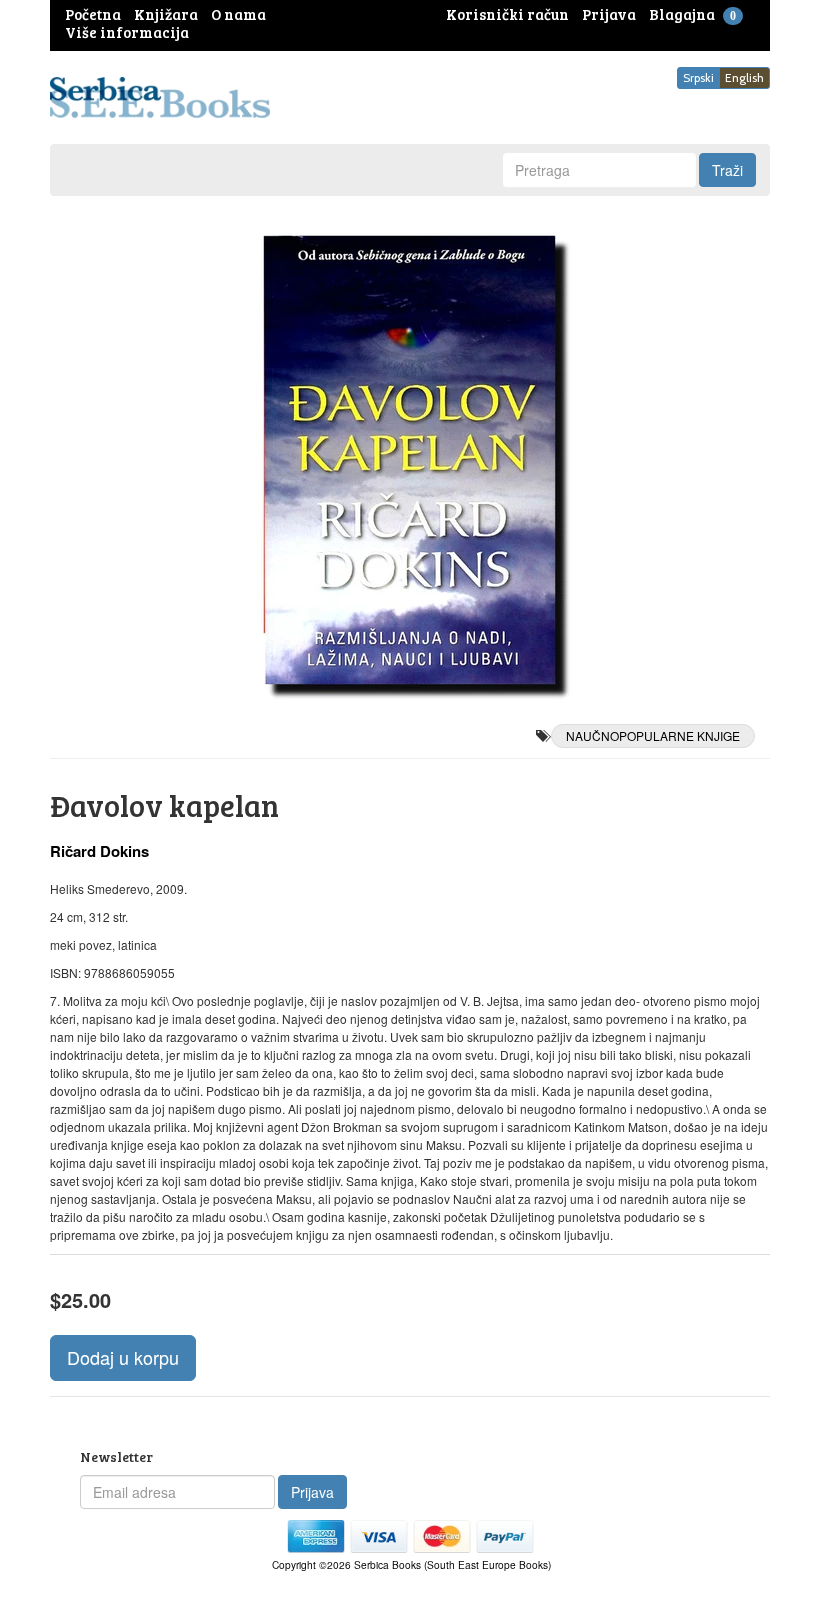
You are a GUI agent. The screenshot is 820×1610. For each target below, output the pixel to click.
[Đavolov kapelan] (410, 460)
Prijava (312, 1492)
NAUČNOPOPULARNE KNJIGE (653, 735)
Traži (727, 170)
